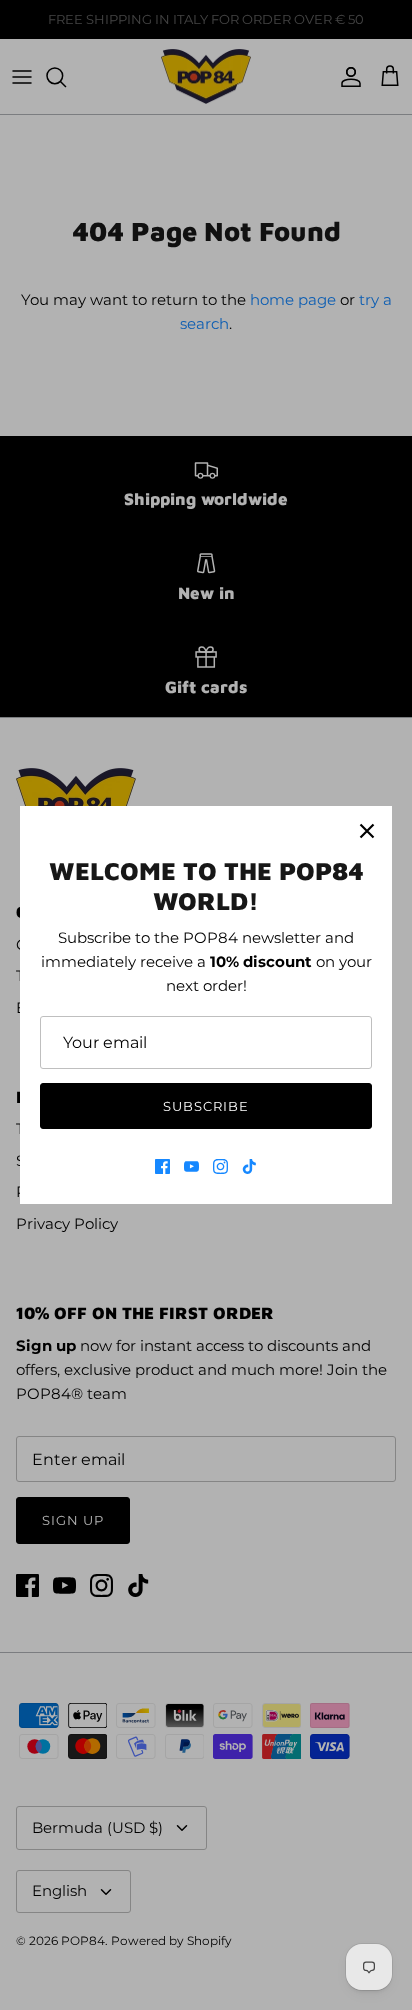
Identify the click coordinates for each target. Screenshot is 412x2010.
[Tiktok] (249, 1166)
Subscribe (206, 1106)
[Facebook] (162, 1166)
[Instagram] (220, 1166)
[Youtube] (191, 1166)
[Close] (367, 831)
